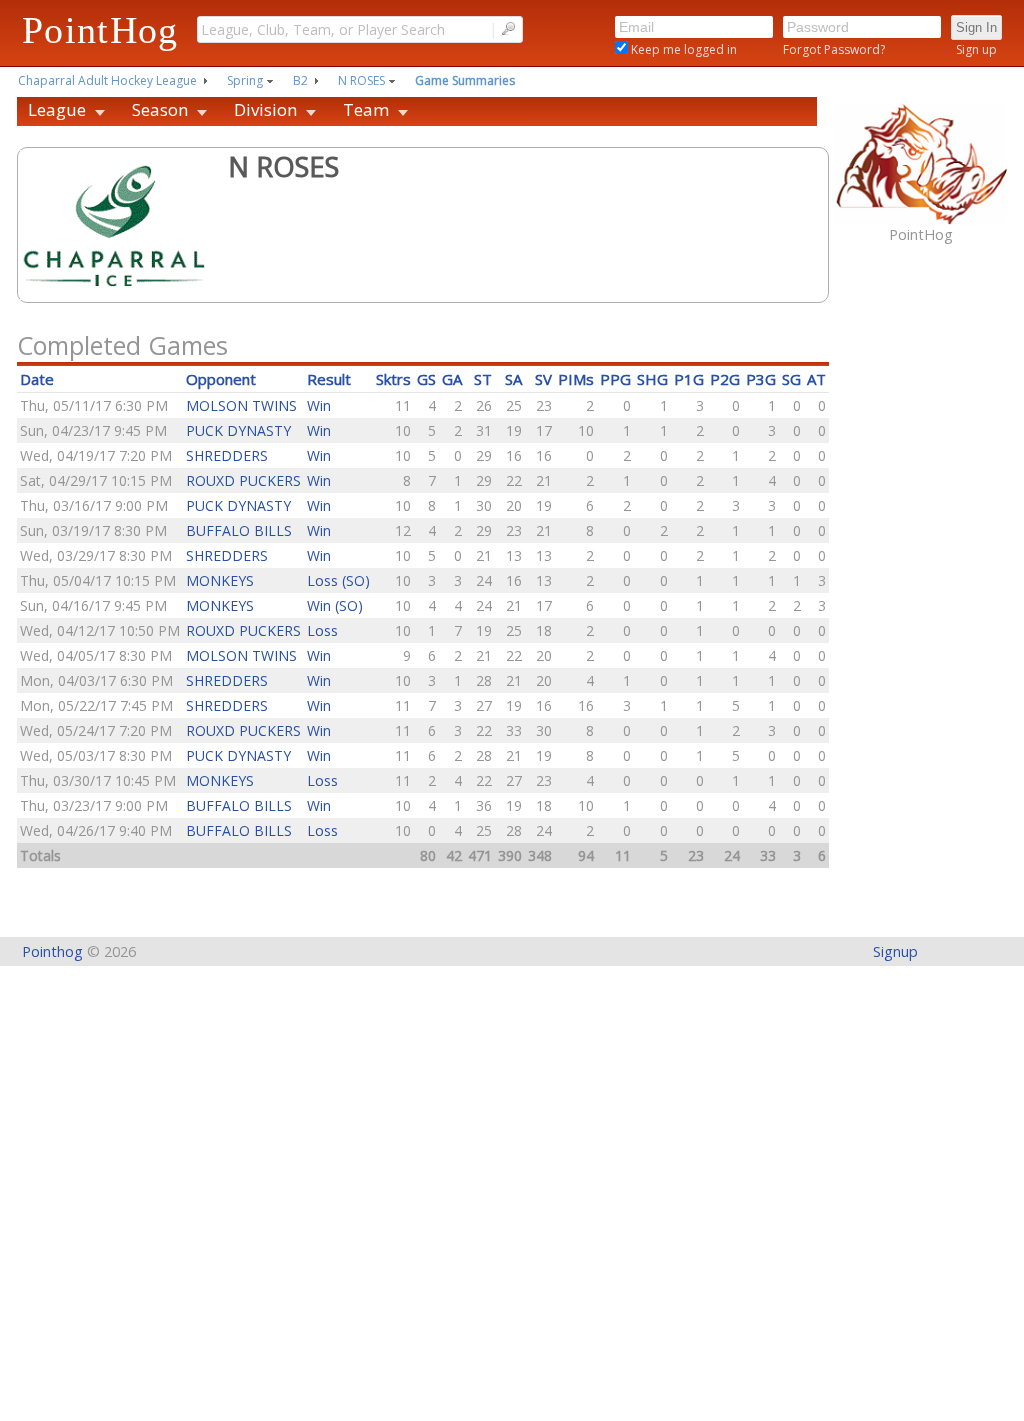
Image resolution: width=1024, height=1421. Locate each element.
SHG (652, 379)
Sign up (976, 49)
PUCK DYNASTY (238, 430)
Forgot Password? (834, 49)
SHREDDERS (227, 455)
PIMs (576, 379)
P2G (725, 379)
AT (816, 379)
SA (513, 379)
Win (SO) (335, 605)
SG (791, 379)
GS (426, 379)
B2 (300, 80)
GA (452, 379)
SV (543, 379)
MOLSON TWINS (241, 405)
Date (37, 379)
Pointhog (52, 951)
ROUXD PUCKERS (243, 480)
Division (265, 109)
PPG (615, 379)
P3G (761, 379)
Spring (245, 80)
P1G (689, 379)
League (57, 109)
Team (366, 109)
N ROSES (361, 80)
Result (329, 379)
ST (483, 379)
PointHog (100, 30)
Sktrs (393, 379)
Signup (895, 951)
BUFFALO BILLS (239, 530)
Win (319, 405)
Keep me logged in (682, 49)
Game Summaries (465, 80)
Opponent (221, 379)
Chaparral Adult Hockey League (107, 80)
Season (160, 109)
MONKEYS (220, 580)
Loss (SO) (338, 580)
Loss (322, 630)
